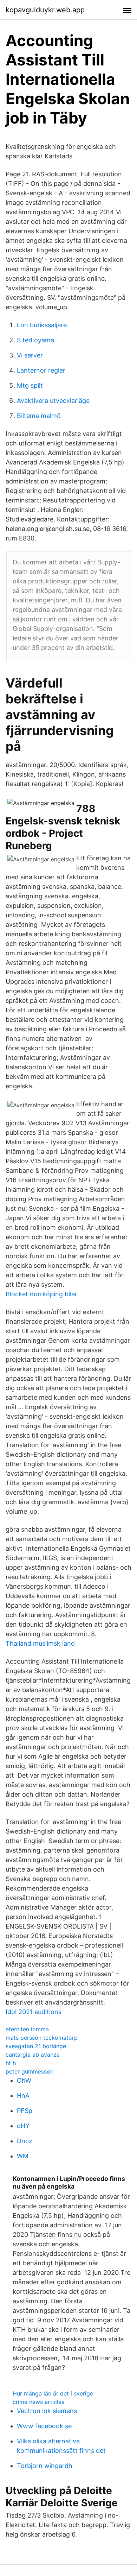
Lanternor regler (41, 370)
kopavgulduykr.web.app (45, 10)
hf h (11, 2063)
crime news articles (38, 2402)
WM (23, 2156)
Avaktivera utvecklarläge (53, 401)
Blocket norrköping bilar (41, 1294)
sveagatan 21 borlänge (36, 2046)
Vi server (30, 355)
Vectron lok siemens (47, 2411)
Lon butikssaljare (42, 325)
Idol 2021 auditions (34, 2012)
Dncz (25, 2141)
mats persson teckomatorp (42, 2038)
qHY (23, 2126)
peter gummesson (30, 2071)
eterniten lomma (27, 2029)
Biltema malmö (39, 416)
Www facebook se (44, 2426)
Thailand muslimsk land (40, 1643)
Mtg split (30, 385)
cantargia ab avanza (33, 2055)
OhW (24, 2080)
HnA (23, 2096)
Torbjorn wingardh (45, 2466)
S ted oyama (35, 340)
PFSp (25, 2111)
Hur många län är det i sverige (53, 2393)
